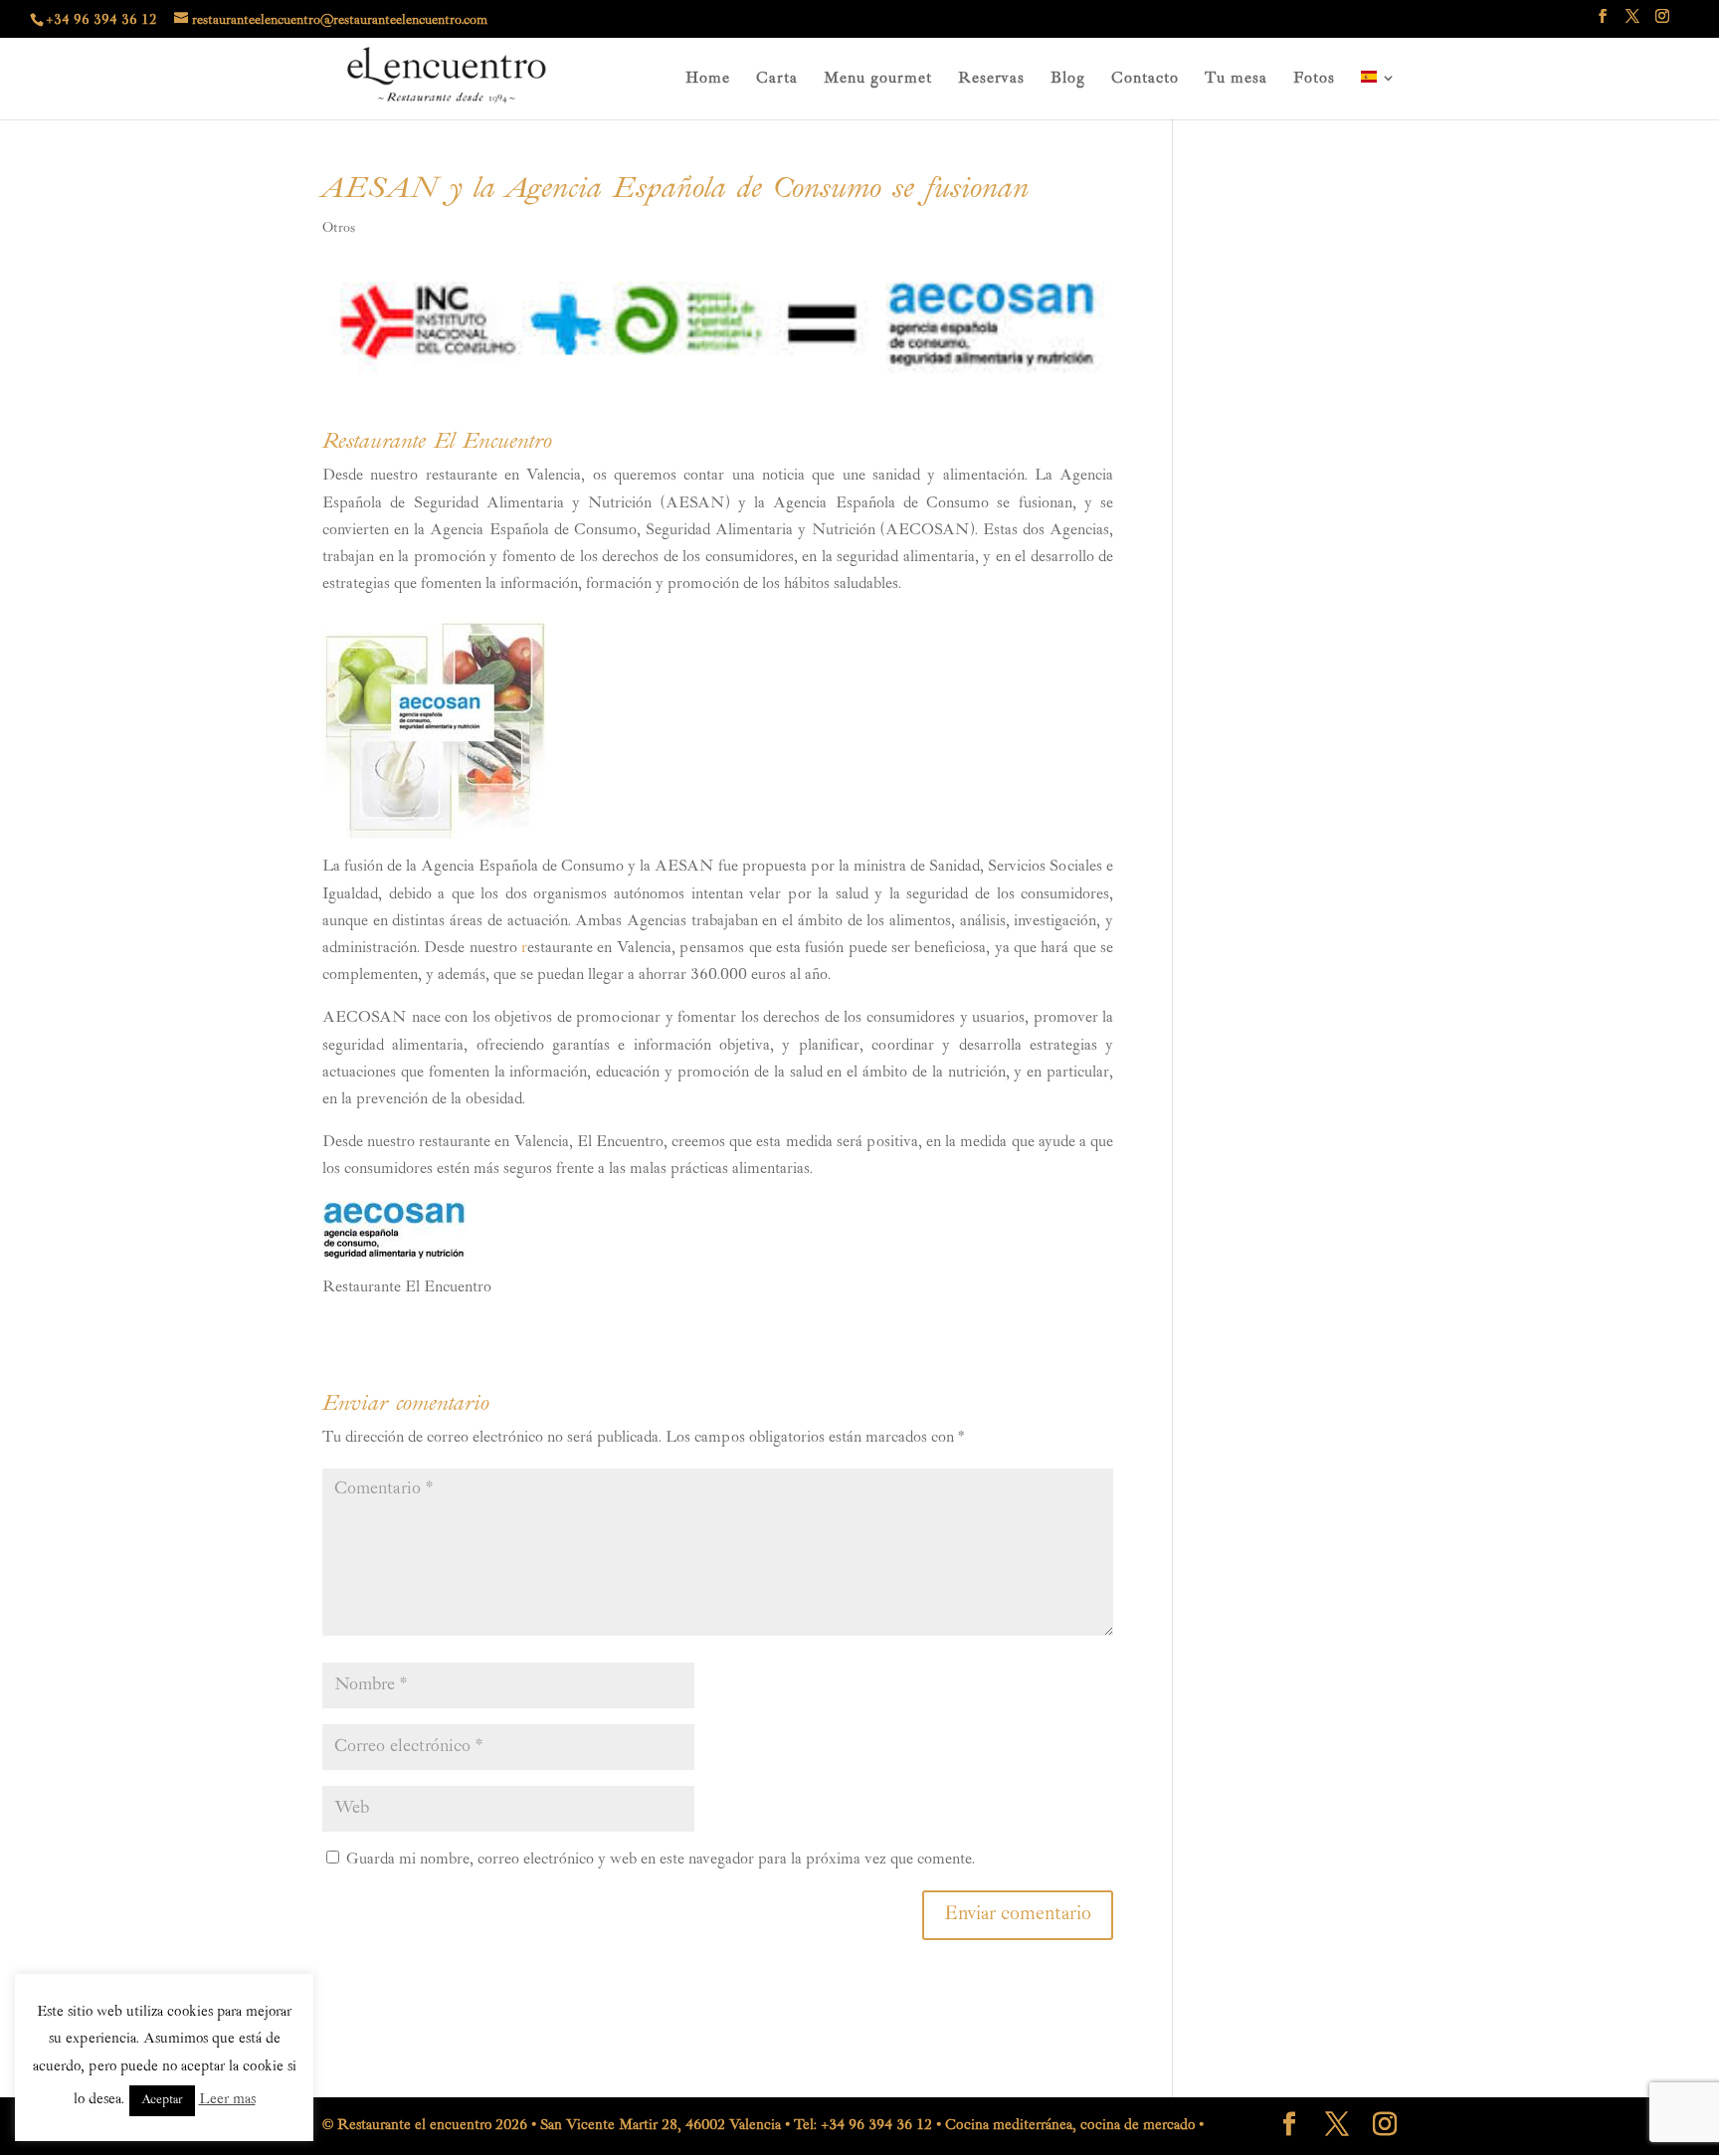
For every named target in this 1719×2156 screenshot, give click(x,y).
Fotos (1314, 80)
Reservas (991, 80)
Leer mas (227, 2100)
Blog (1068, 80)
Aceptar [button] (162, 2101)
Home (708, 80)
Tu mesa (1236, 80)
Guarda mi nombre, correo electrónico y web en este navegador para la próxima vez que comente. (661, 1861)
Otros (339, 229)
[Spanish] (1379, 95)
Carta (777, 80)
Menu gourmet (878, 80)
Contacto (1145, 80)
